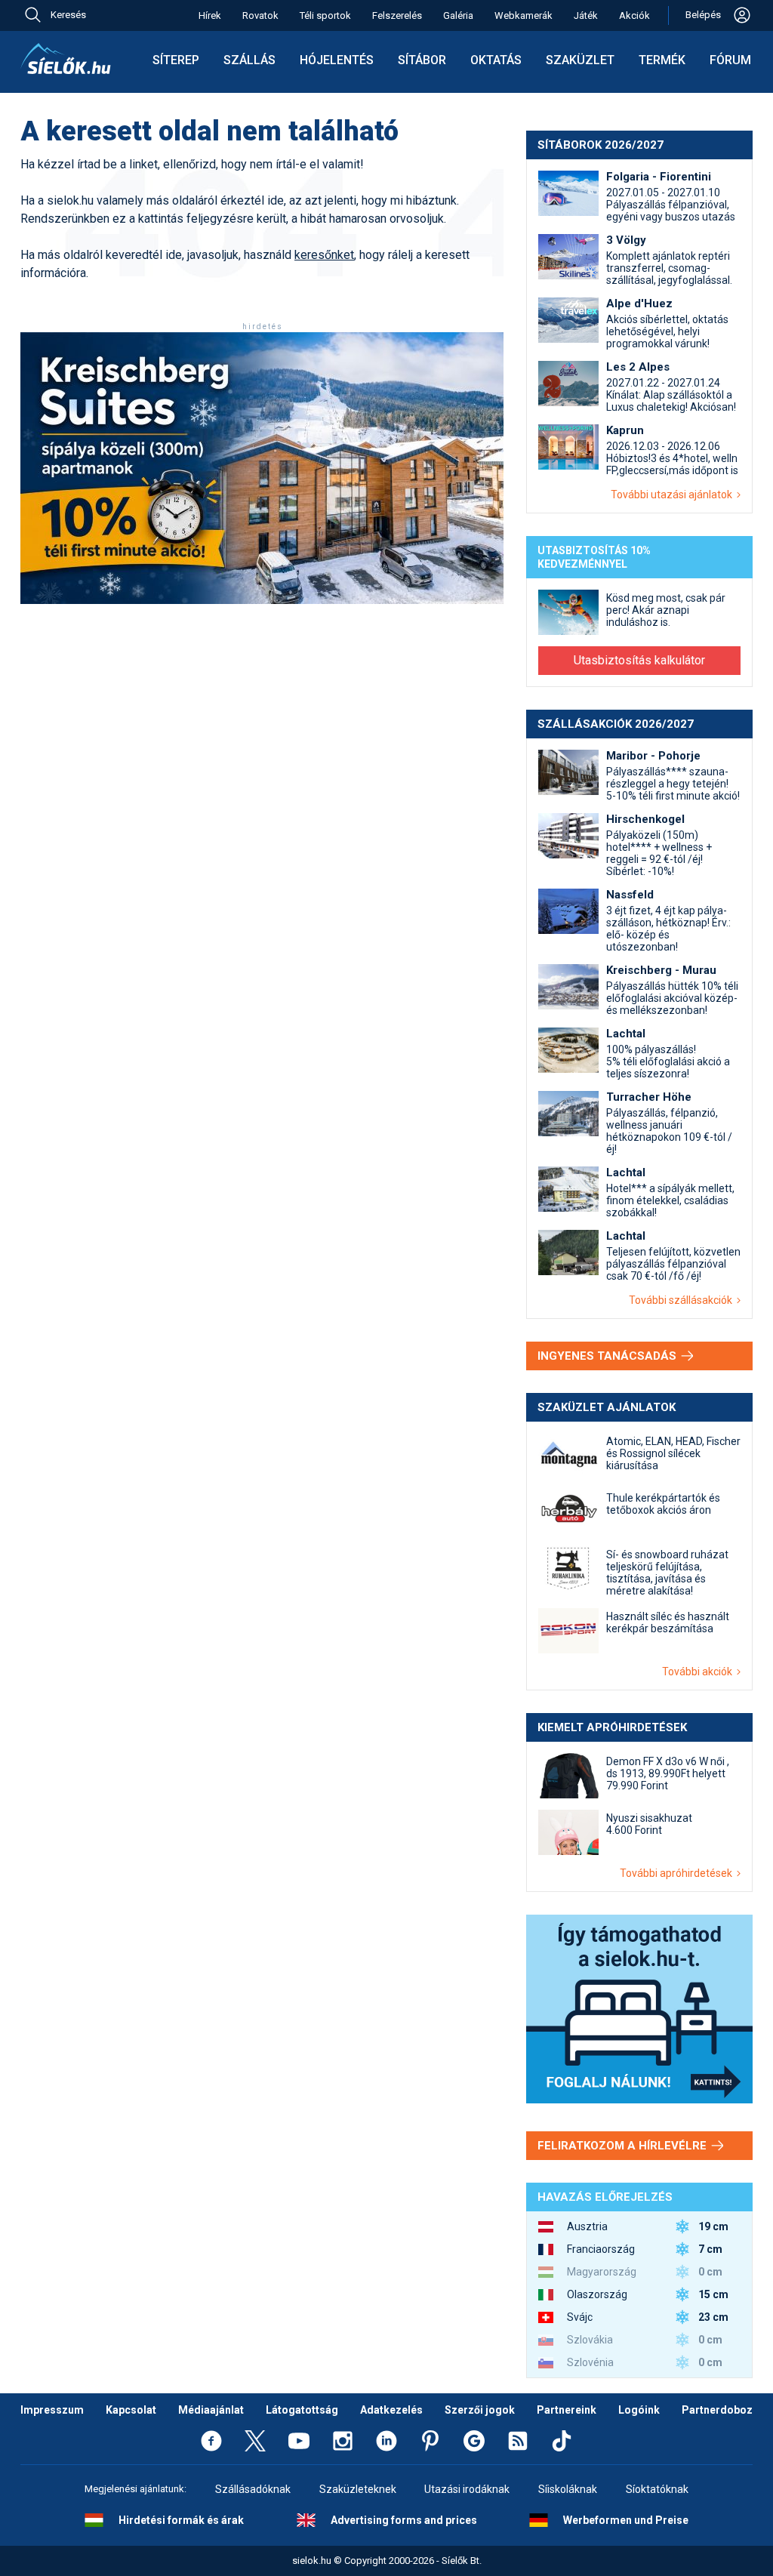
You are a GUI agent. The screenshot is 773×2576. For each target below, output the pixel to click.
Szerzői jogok (480, 2410)
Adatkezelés (391, 2410)
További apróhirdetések (678, 1873)
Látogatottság (302, 2410)
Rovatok (260, 15)
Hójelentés (337, 60)
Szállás (249, 60)
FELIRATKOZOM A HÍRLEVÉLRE (624, 2146)
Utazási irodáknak (467, 2489)
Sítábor (422, 60)
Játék (586, 15)
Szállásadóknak (253, 2489)
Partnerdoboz (717, 2410)
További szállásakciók (683, 1300)
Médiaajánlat (211, 2410)
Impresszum (52, 2410)
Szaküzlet (580, 60)
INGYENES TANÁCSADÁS (608, 1356)
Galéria (458, 15)
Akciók (634, 15)
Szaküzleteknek (358, 2489)
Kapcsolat (131, 2410)
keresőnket (324, 255)
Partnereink (567, 2410)
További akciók (699, 1672)
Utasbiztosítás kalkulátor (639, 660)
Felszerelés (397, 15)
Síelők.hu (66, 59)
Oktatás (496, 60)
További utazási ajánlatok (674, 495)
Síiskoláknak (568, 2489)
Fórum (730, 60)
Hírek (210, 15)
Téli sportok (325, 15)
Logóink (639, 2410)
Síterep (176, 60)
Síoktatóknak (657, 2489)
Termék (662, 60)
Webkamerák (524, 15)
